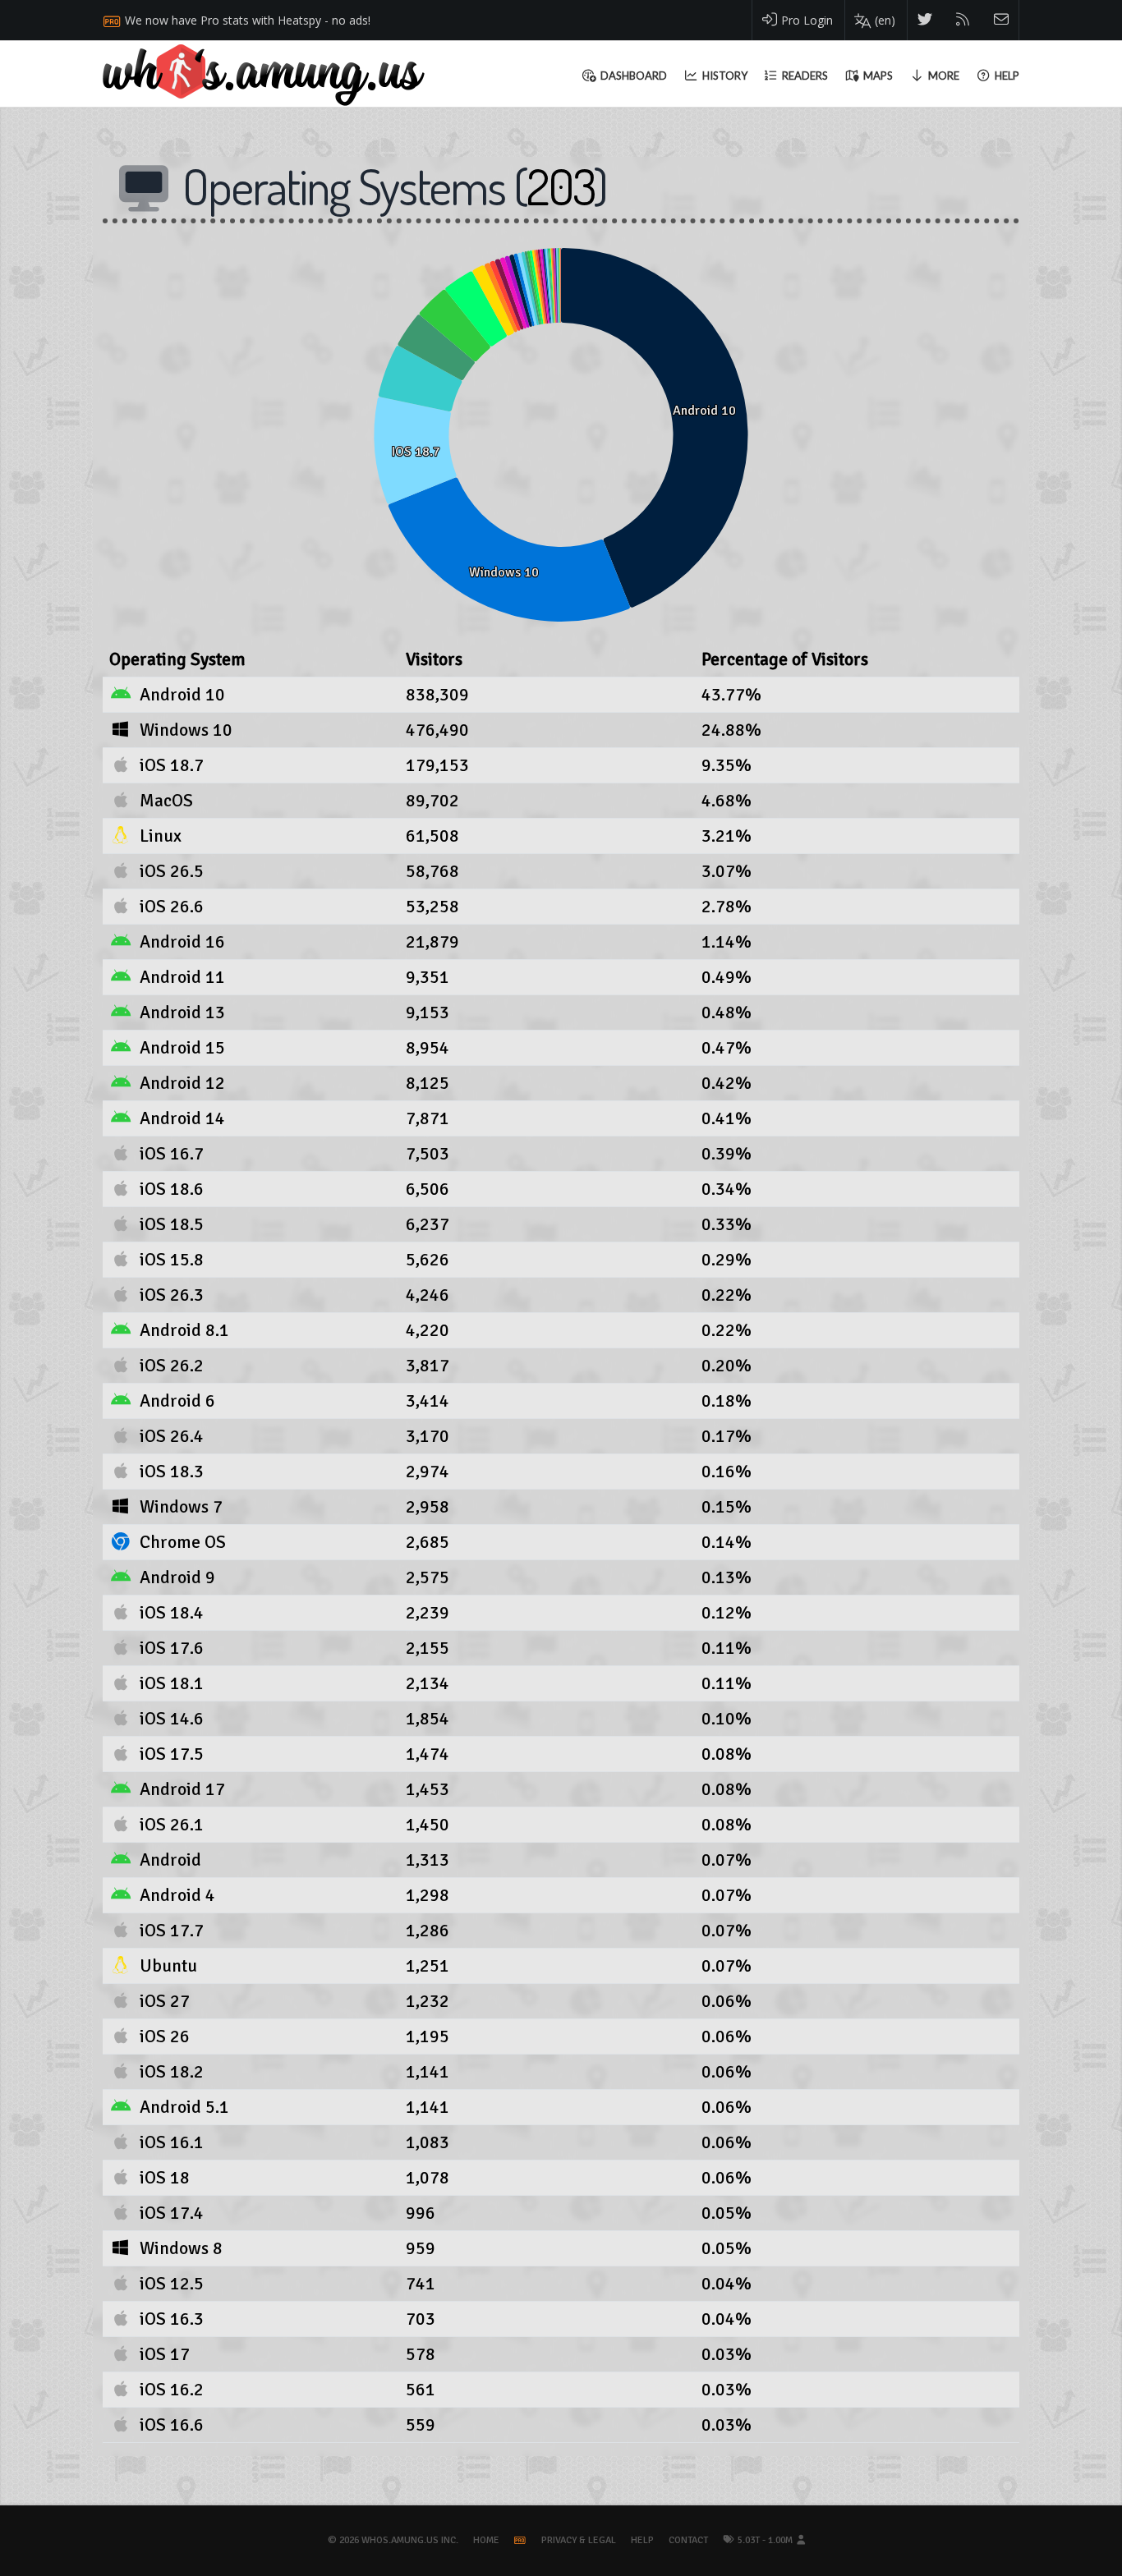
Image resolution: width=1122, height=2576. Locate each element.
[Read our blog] (963, 20)
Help (642, 2540)
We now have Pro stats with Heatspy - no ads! (248, 20)
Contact (688, 2540)
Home (486, 2540)
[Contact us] (1002, 20)
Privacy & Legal (579, 2540)
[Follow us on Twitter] (925, 20)
